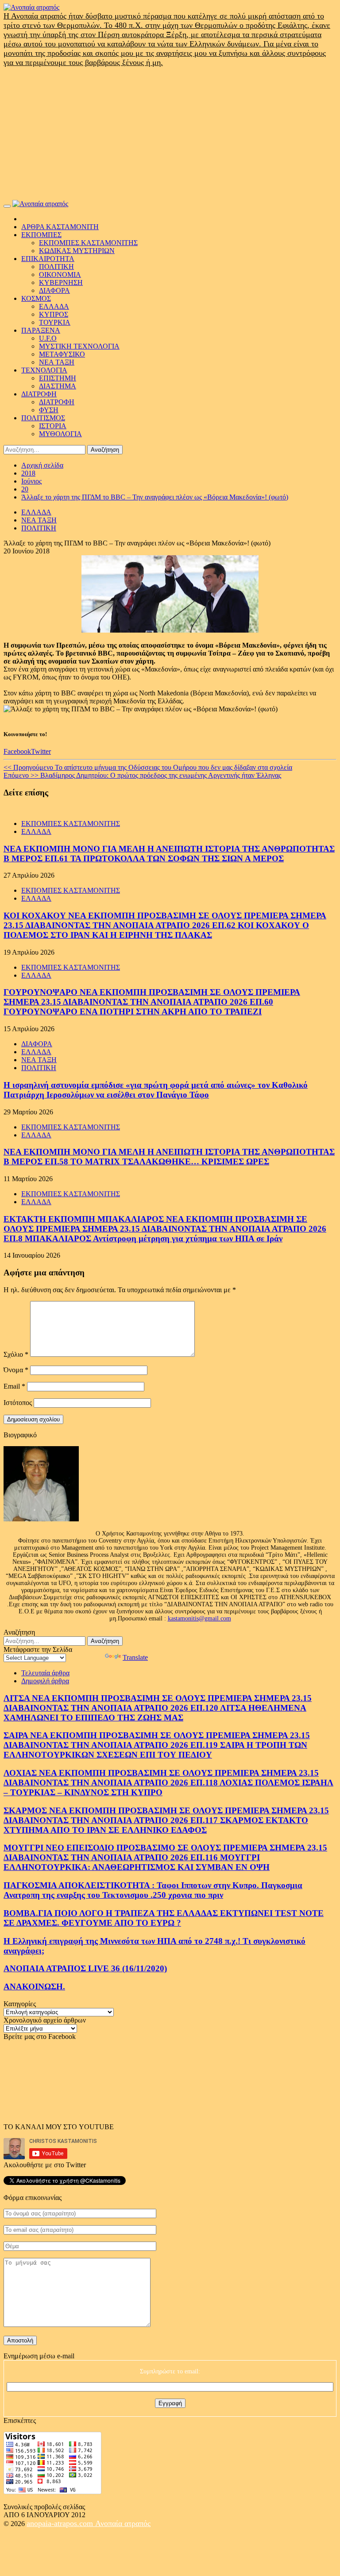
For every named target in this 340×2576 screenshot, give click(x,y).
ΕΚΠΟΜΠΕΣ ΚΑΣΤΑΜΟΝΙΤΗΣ (88, 243)
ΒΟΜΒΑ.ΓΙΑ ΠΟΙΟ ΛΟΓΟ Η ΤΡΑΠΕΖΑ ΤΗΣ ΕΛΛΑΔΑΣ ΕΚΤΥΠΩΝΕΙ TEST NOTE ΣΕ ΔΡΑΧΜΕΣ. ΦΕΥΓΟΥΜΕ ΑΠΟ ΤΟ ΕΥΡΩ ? (164, 1918)
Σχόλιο (16, 1354)
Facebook (17, 751)
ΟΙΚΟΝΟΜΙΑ (60, 274)
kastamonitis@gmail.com (199, 1618)
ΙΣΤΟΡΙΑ (53, 426)
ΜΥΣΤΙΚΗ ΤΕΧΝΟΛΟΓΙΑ (79, 346)
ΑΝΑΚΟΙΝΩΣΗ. (34, 1987)
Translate (135, 1657)
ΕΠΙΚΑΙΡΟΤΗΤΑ (48, 259)
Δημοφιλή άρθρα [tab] (45, 1681)
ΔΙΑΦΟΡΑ (54, 290)
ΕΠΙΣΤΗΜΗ (58, 378)
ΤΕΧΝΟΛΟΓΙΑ (44, 370)
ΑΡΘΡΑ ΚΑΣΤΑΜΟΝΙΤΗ (60, 227)
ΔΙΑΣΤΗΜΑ (58, 386)
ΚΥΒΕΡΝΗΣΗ (61, 282)
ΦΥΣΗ (49, 410)
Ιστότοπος (18, 1403)
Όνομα (16, 1370)
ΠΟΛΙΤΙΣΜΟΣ (43, 418)
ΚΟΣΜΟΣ (36, 298)
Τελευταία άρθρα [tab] (45, 1673)
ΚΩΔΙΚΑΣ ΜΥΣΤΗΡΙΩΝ (77, 251)
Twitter (41, 751)
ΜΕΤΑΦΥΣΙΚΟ (62, 354)
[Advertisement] (170, 134)
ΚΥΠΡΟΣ (54, 314)
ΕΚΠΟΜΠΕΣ (41, 235)
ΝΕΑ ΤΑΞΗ (57, 362)
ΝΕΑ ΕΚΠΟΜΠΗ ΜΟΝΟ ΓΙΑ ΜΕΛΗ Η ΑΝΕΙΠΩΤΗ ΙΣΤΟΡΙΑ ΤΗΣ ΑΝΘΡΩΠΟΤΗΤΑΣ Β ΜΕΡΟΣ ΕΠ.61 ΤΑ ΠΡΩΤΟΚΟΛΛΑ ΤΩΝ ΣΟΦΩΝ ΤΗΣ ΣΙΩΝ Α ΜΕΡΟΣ (169, 854)
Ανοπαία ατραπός (123, 2523)
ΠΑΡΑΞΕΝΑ (41, 330)
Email (14, 1386)
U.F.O (48, 338)
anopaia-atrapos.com (61, 2523)
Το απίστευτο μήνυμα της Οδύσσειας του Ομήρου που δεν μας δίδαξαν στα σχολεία (148, 767)
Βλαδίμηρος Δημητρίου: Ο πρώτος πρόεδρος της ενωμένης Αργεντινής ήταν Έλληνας (142, 775)
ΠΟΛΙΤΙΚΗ (56, 267)
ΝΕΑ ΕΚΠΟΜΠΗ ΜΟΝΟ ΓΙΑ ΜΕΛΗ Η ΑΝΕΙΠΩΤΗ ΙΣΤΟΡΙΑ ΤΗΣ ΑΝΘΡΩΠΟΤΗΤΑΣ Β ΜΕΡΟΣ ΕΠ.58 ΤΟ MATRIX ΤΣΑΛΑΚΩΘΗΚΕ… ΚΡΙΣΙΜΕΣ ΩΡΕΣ (169, 1157)
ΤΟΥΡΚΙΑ (55, 322)
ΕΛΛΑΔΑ (54, 306)
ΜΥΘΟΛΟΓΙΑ (60, 434)
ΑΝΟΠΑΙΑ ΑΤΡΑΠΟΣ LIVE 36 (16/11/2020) (85, 1968)
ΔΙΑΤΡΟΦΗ (39, 394)
